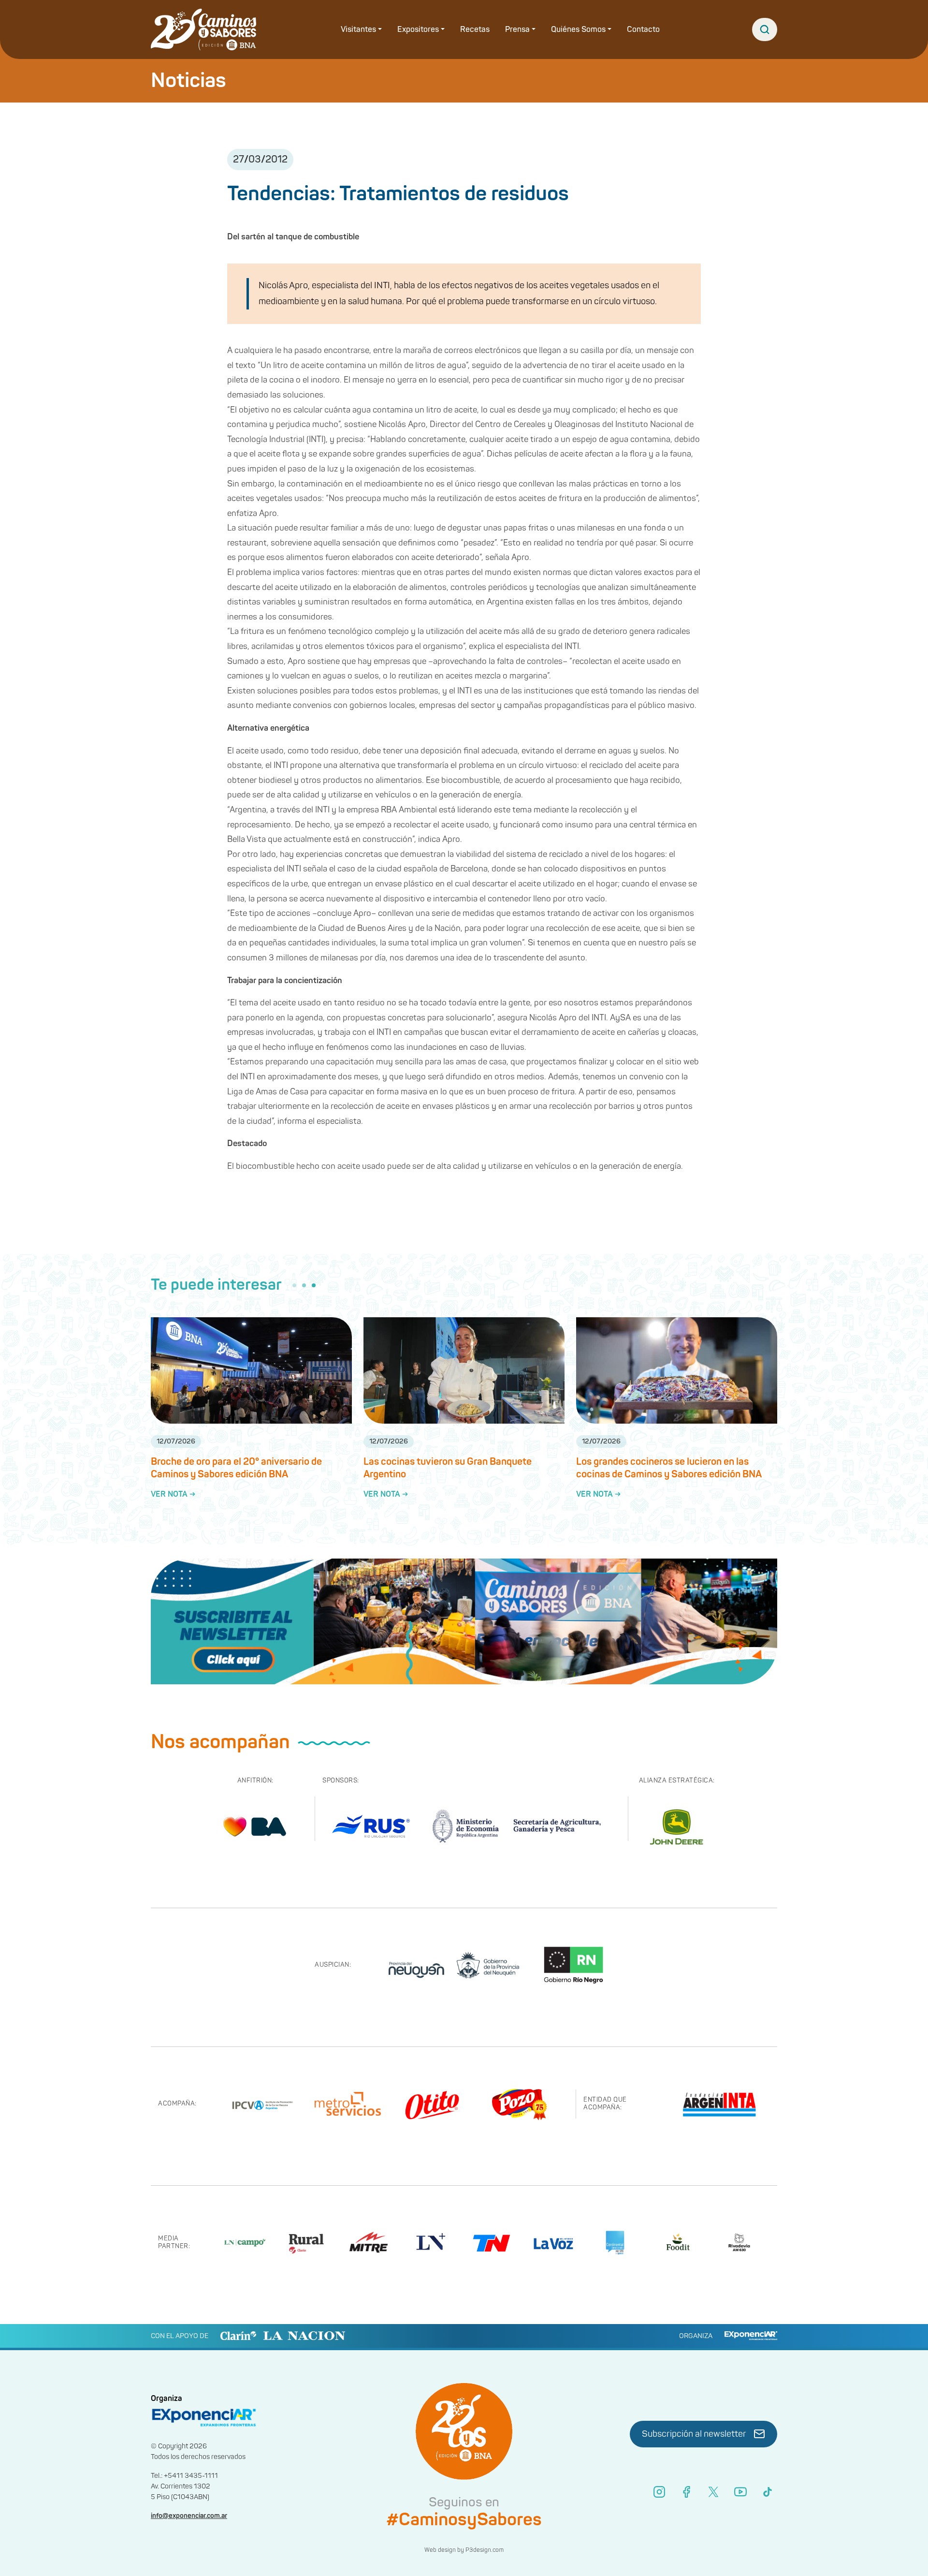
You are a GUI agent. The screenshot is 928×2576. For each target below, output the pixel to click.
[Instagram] (659, 2492)
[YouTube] (740, 2492)
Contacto (643, 29)
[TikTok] (768, 2492)
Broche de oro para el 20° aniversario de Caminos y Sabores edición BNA (236, 1468)
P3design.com (485, 2550)
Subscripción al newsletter (694, 2434)
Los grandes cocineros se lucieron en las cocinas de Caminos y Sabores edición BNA (669, 1468)
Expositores (418, 29)
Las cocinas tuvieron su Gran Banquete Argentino (448, 1468)
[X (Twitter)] (713, 2492)
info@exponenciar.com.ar (189, 2516)
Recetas (475, 29)
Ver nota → (173, 1494)
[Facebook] (686, 2492)
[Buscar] (765, 29)
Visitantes (358, 29)
